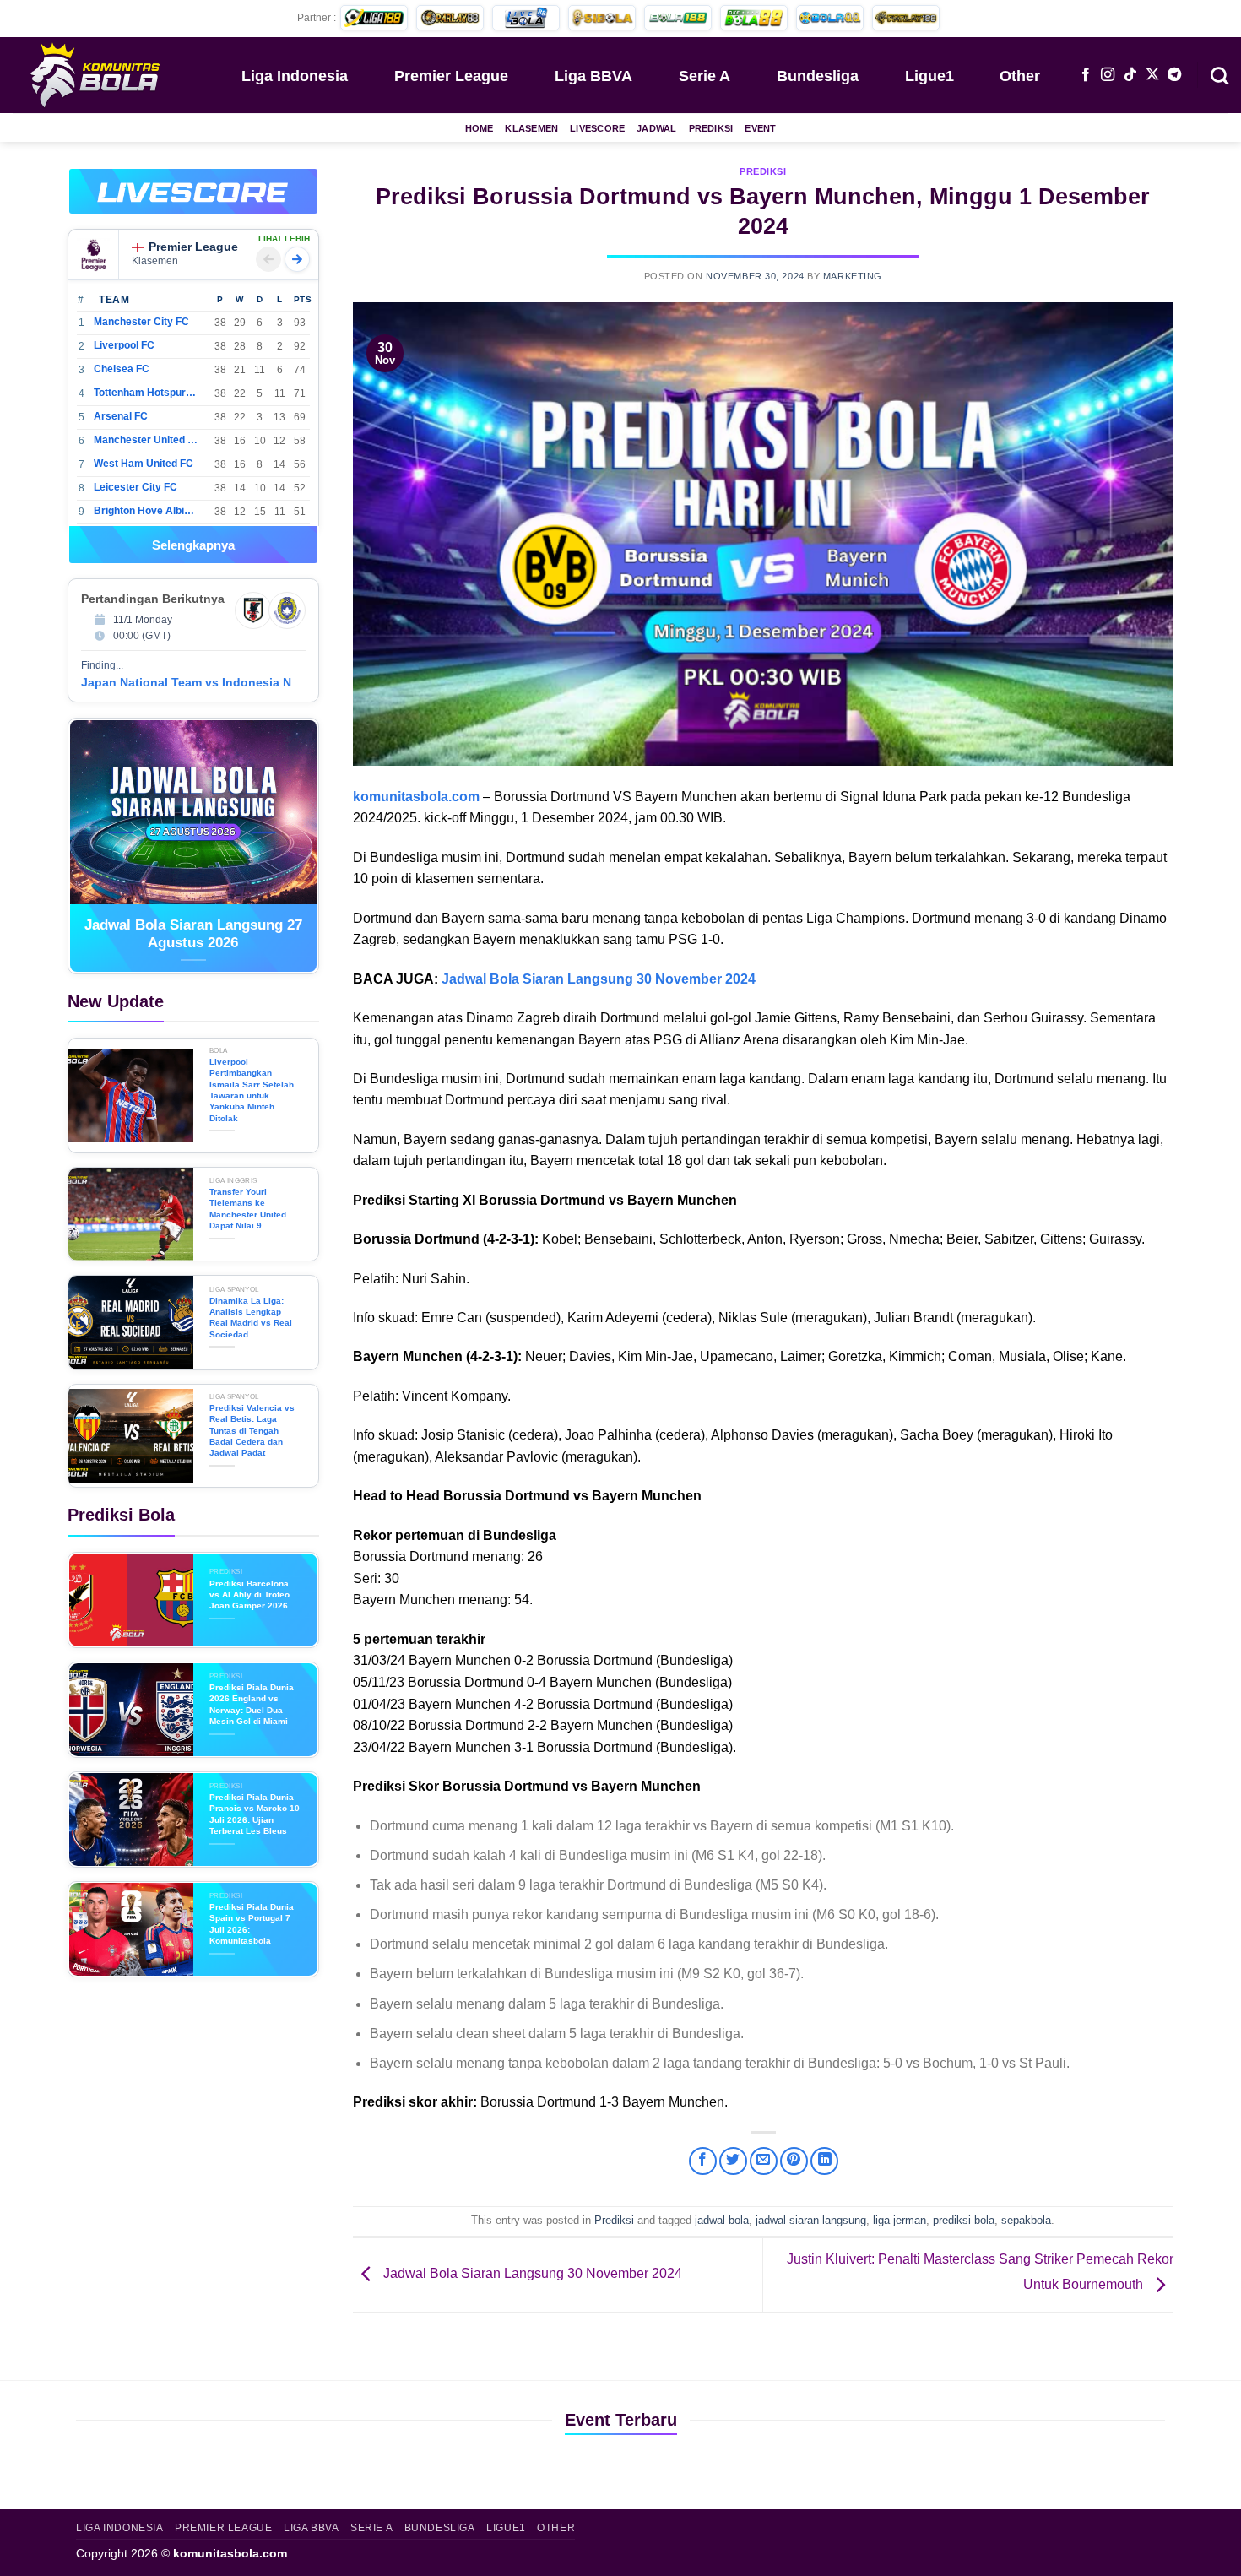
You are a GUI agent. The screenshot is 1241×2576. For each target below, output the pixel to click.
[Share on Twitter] (733, 2161)
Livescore (597, 128)
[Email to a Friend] (764, 2161)
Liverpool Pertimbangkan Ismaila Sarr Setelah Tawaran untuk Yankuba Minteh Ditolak (252, 1090)
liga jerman (900, 2220)
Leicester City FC (135, 487)
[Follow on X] (1152, 75)
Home (480, 128)
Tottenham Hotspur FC (146, 393)
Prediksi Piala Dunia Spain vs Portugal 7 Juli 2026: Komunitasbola (252, 1924)
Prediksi (711, 128)
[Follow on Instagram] (1108, 75)
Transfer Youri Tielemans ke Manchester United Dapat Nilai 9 (248, 1209)
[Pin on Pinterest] (794, 2161)
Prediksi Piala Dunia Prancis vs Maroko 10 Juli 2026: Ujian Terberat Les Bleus (255, 1814)
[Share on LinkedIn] (824, 2161)
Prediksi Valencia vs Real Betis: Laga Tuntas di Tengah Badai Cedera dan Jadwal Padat (252, 1430)
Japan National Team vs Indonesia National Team (223, 682)
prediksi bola (964, 2220)
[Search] (1219, 74)
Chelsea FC (122, 369)
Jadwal (656, 128)
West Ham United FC (144, 464)
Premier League (451, 76)
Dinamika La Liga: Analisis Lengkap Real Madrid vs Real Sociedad (251, 1318)
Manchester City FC (141, 322)
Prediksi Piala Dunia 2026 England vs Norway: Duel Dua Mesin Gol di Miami (252, 1704)
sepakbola (1026, 2220)
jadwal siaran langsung (811, 2220)
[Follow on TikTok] (1130, 75)
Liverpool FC (124, 345)
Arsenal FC (121, 416)
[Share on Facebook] (703, 2161)
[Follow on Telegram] (1174, 75)
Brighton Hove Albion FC (146, 511)
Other (1020, 76)
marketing (853, 276)
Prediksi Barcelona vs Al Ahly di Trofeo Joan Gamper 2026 (249, 1595)
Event (760, 128)
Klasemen (531, 128)
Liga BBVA (593, 76)
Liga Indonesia (295, 76)
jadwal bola (722, 2220)
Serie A (704, 76)
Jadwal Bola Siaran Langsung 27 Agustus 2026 (193, 934)
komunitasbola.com (230, 2553)
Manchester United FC (146, 440)
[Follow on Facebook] (1086, 75)
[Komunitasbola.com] (97, 74)
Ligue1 (929, 76)
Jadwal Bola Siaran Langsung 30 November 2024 (599, 979)
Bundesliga (818, 76)
